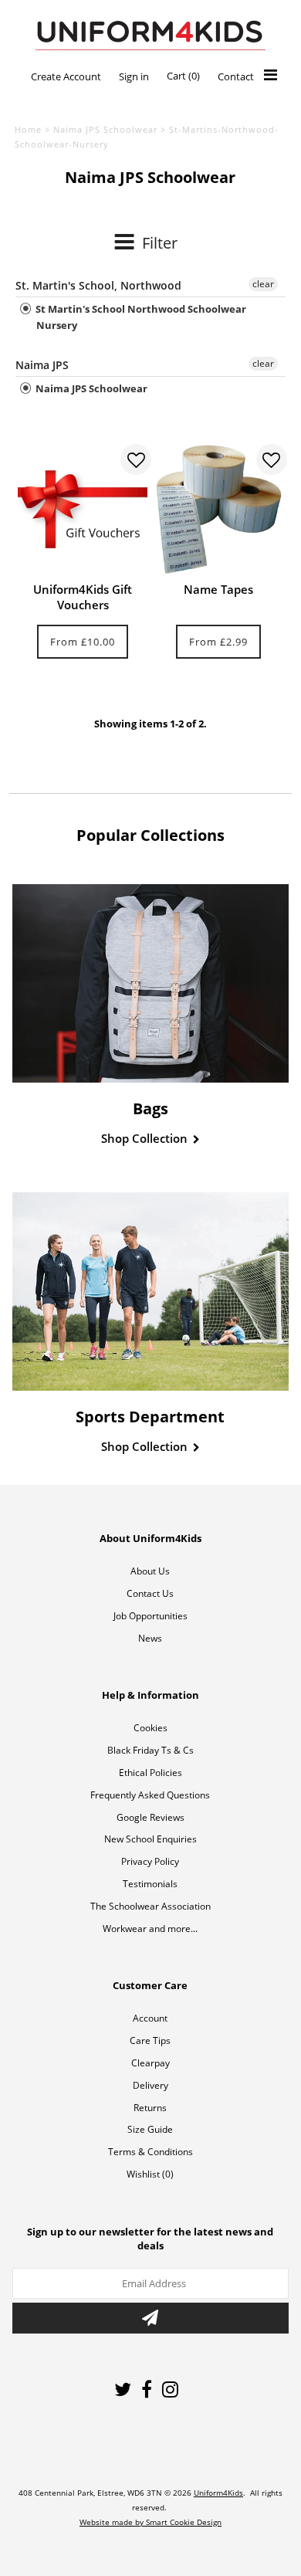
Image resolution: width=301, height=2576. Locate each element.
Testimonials (150, 1884)
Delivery (150, 2085)
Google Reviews (150, 1817)
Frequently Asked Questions (150, 1795)
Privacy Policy (150, 1861)
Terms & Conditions (150, 2152)
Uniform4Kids (218, 2493)
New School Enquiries (150, 1839)
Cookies (150, 1728)
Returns (150, 2108)
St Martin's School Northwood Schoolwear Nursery (140, 317)
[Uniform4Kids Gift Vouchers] (83, 509)
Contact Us (150, 1593)
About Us (150, 1571)
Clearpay (150, 2063)
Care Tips (150, 2040)
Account (150, 2018)
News (150, 1638)
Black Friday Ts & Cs (150, 1750)
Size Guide (150, 2129)
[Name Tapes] (218, 509)
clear (263, 284)
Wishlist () (150, 2174)
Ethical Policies (150, 1773)
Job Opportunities (150, 1616)
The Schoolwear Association (150, 1906)
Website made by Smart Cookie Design (150, 2522)
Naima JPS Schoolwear (105, 129)
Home (28, 129)
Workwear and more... (150, 1929)
